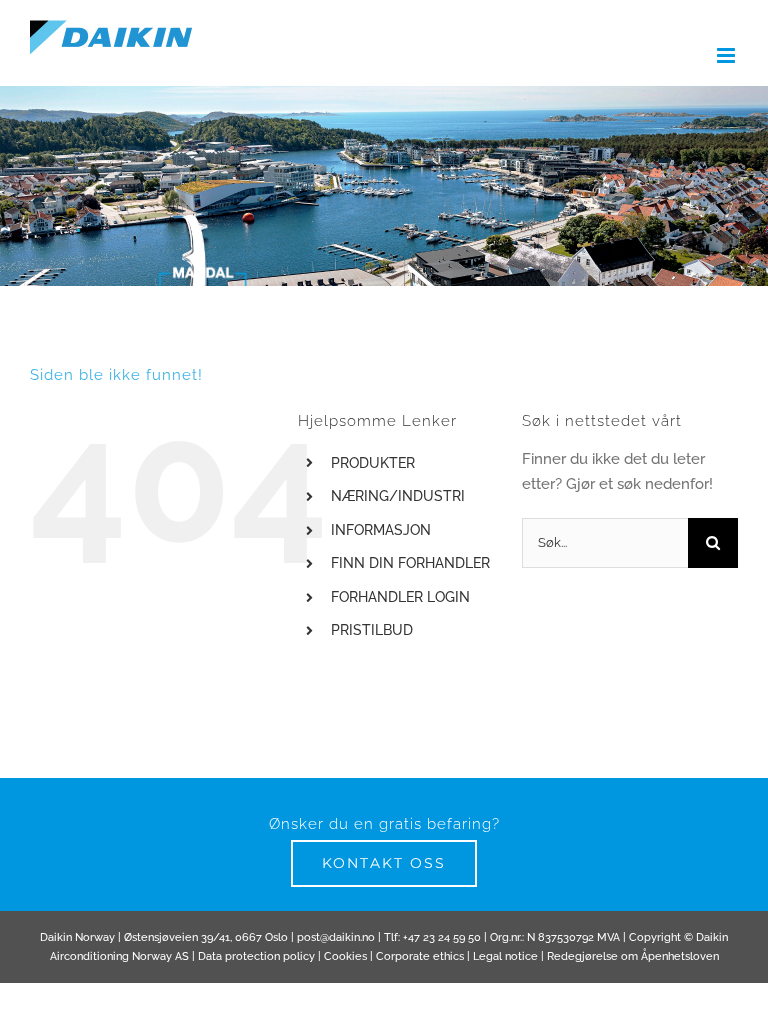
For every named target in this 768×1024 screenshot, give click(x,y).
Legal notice (505, 956)
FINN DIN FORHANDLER (410, 563)
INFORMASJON (381, 530)
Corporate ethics (420, 956)
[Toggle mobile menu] (727, 55)
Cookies (345, 956)
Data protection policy (256, 956)
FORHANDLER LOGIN (400, 597)
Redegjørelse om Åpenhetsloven (633, 956)
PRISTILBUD (372, 630)
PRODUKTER (373, 463)
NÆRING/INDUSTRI (398, 496)
